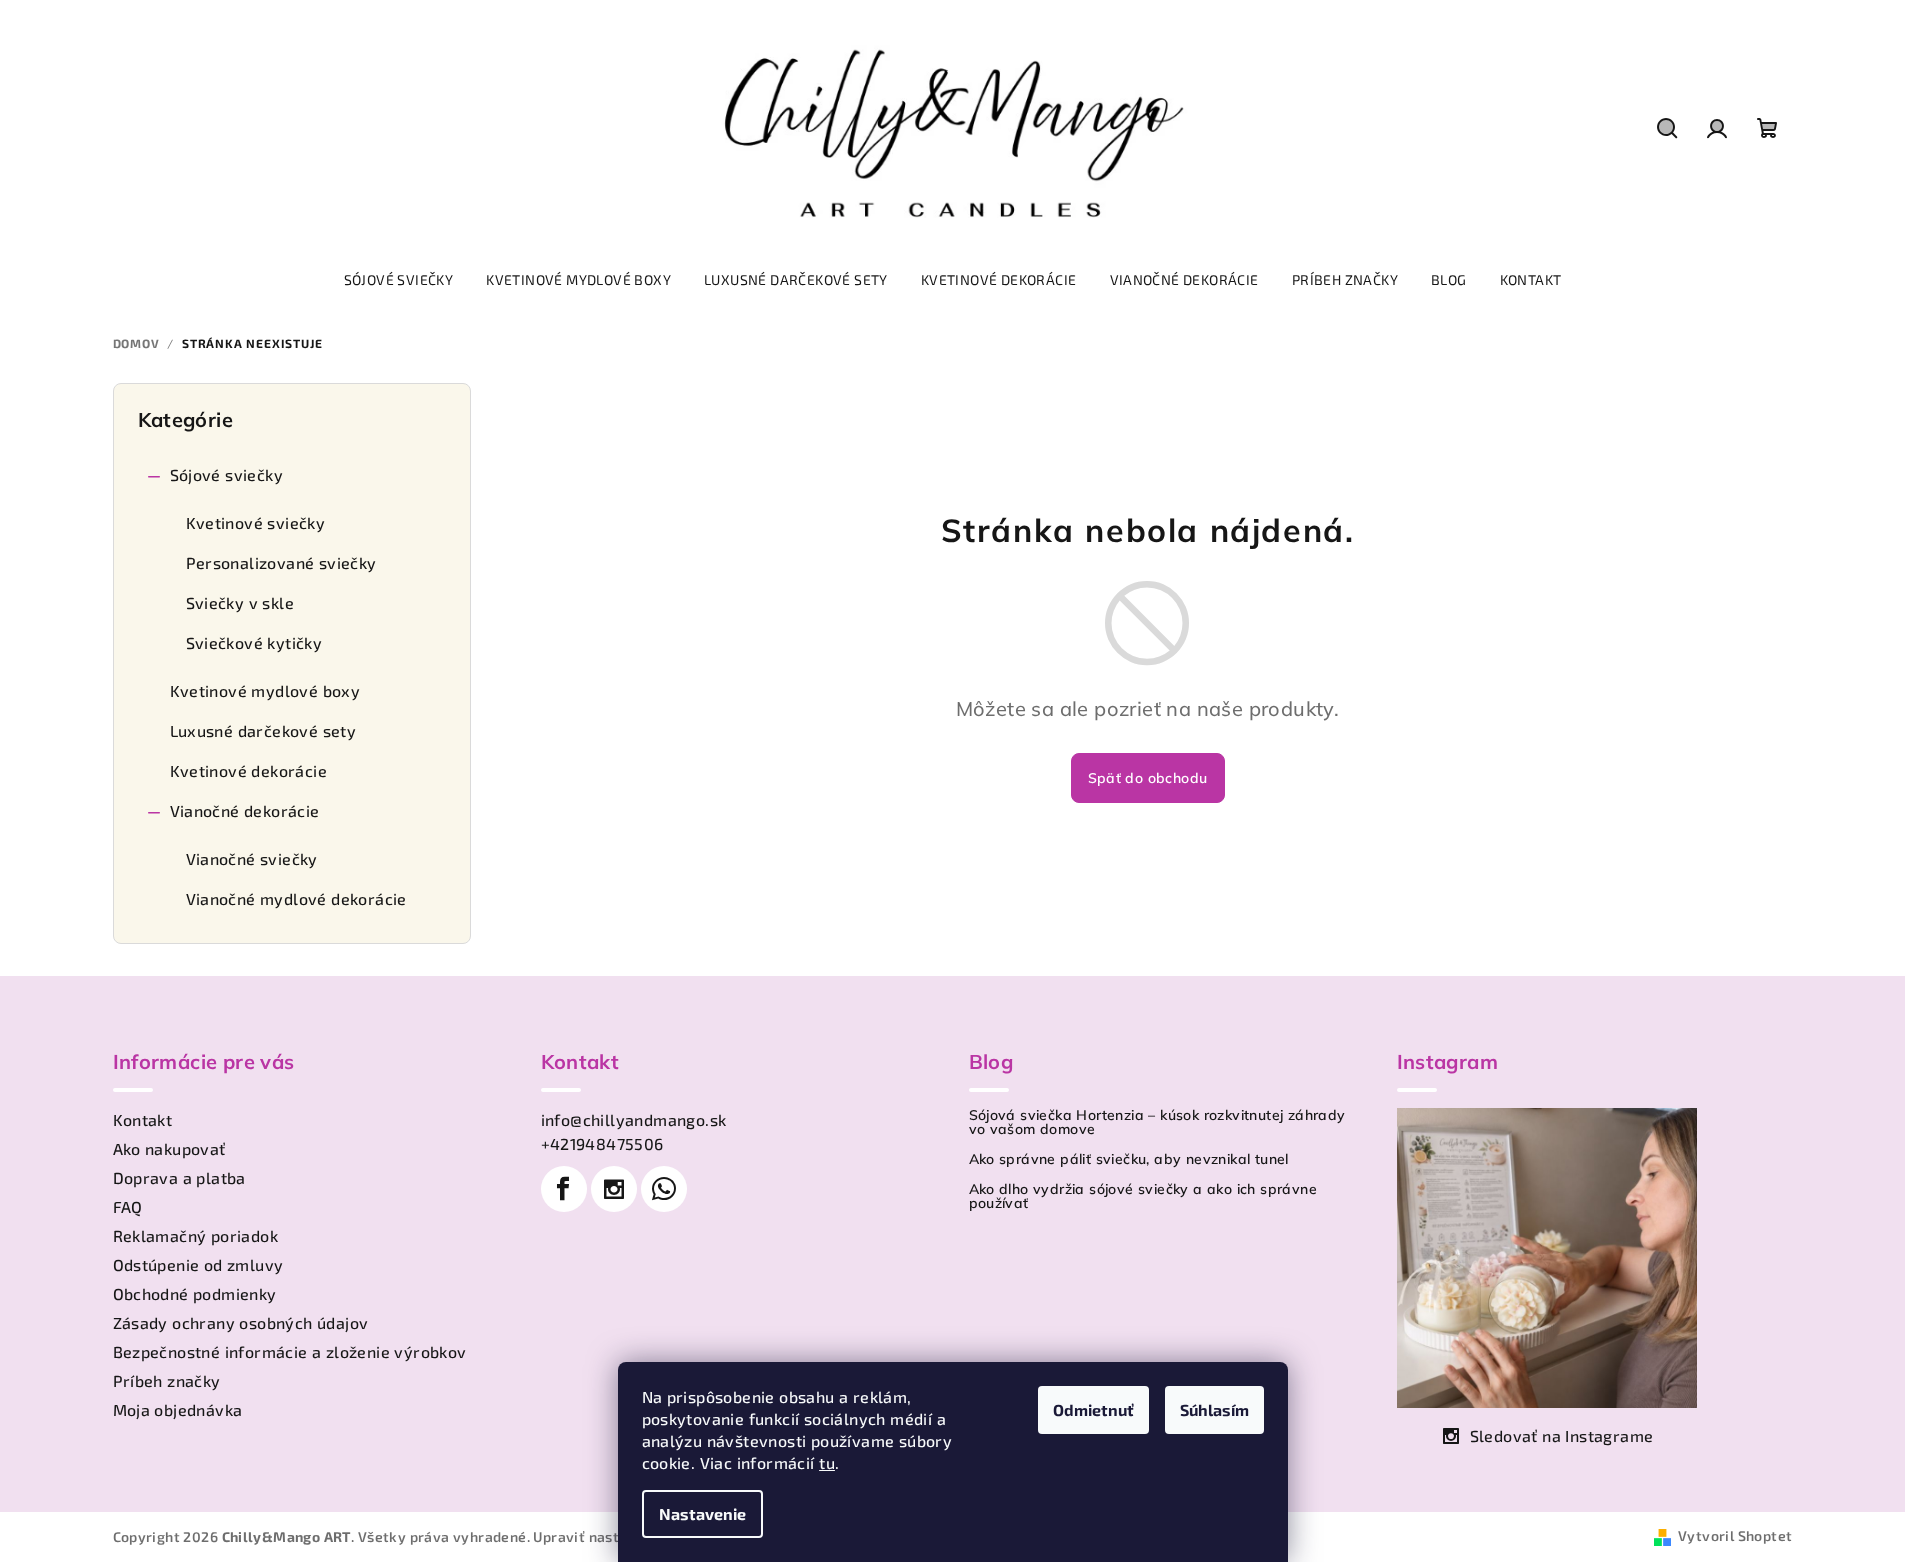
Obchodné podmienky (195, 1293)
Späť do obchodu (1148, 778)
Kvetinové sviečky (256, 522)
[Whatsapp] (664, 1189)
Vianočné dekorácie (245, 810)
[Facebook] (564, 1189)
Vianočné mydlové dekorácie (296, 898)
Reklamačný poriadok (196, 1235)
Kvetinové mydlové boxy (265, 690)
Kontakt (143, 1119)
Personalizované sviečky (281, 562)
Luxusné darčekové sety (263, 730)
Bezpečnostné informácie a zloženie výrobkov (290, 1351)
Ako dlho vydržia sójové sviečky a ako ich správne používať (1143, 1196)
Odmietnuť (1093, 1409)
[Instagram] (614, 1189)
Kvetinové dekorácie (249, 770)
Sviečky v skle (240, 602)
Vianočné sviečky (252, 858)
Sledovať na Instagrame (1562, 1435)
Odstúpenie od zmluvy (198, 1264)
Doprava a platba (179, 1177)
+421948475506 (602, 1143)
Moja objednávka (178, 1409)
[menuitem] (399, 280)
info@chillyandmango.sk (634, 1119)
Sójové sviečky (227, 474)
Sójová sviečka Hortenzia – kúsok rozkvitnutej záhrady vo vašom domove (1157, 1122)
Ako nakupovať (169, 1148)
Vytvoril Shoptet (1735, 1535)
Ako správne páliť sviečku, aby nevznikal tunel (1129, 1159)
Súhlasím (1214, 1409)
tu (827, 1462)
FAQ (128, 1206)
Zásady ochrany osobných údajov (241, 1322)
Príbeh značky (167, 1380)
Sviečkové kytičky (254, 642)
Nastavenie (702, 1513)
